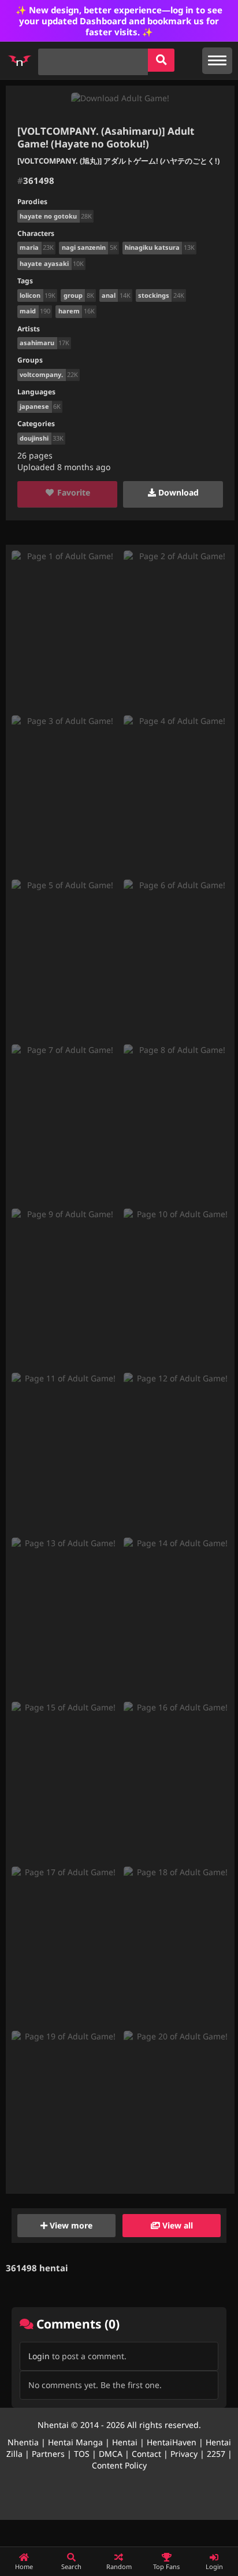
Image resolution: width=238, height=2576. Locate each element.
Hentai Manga (75, 2442)
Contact (146, 2454)
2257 (216, 2454)
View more (70, 2225)
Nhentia (23, 2442)
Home (24, 2566)
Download (177, 492)
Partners (48, 2454)
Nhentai (53, 2425)
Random (119, 2566)
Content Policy (119, 2465)
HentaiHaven (172, 2442)
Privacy (184, 2454)
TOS (82, 2454)
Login (39, 2356)
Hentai (125, 2442)
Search (71, 2566)
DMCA (111, 2454)
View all (176, 2225)
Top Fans (166, 2566)
